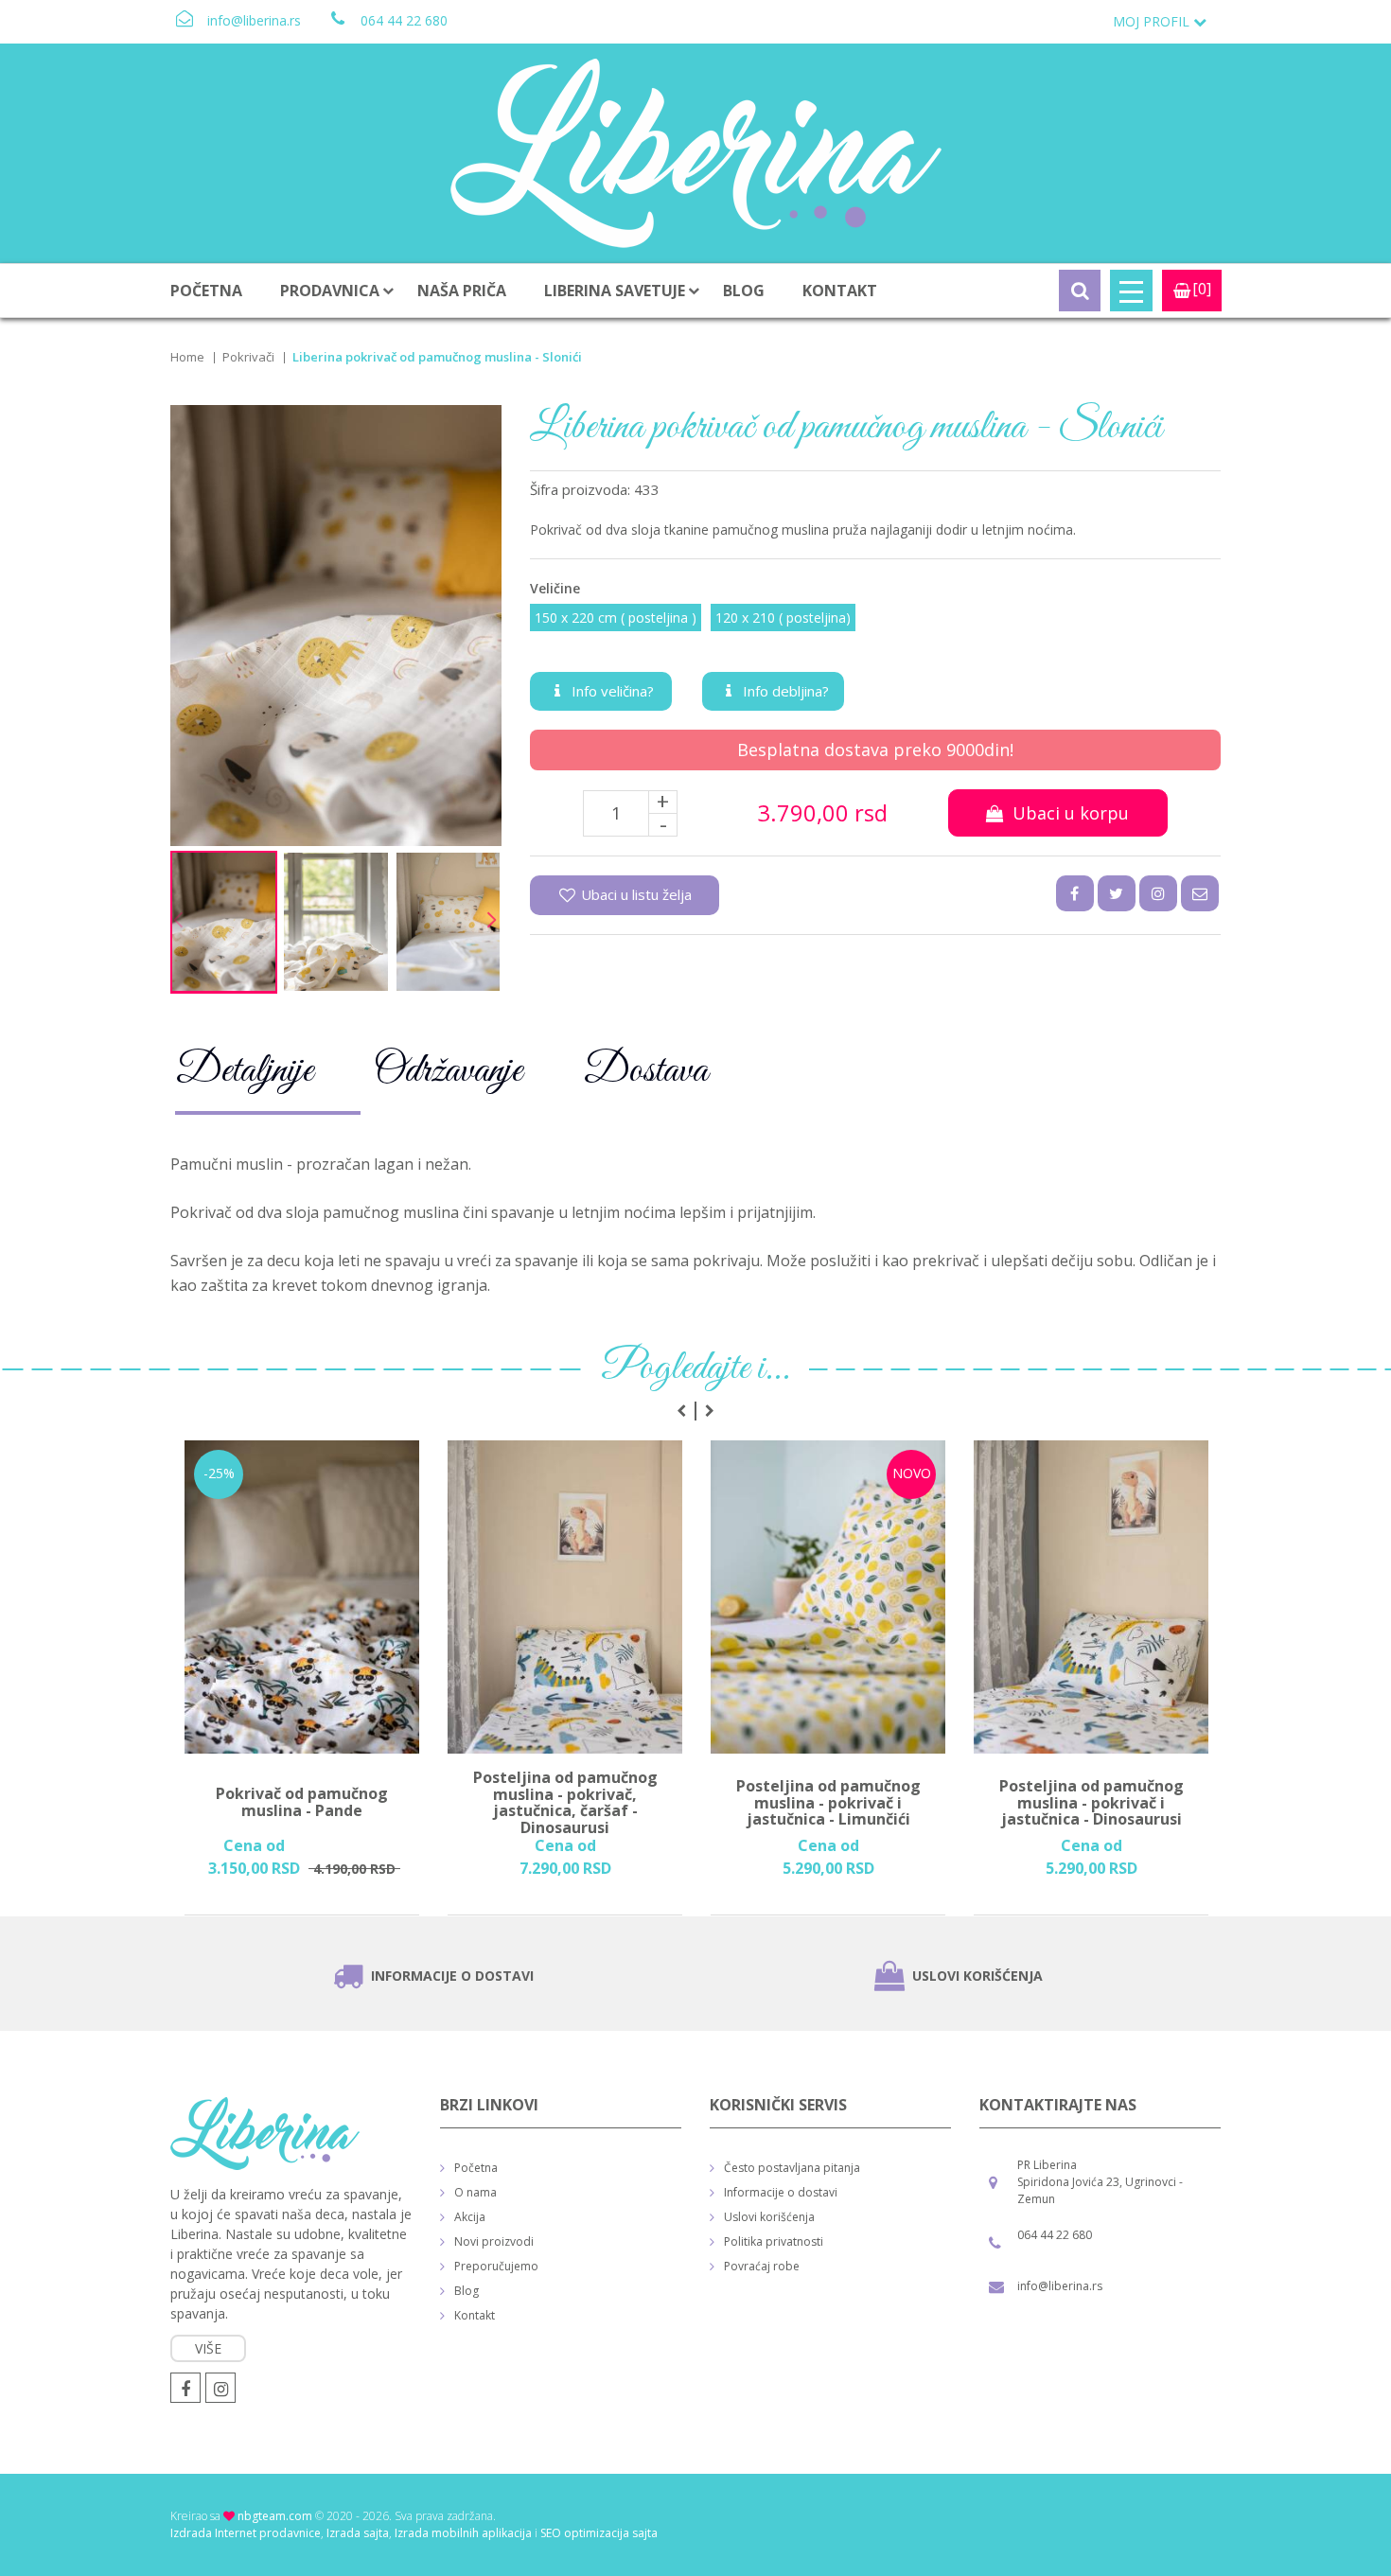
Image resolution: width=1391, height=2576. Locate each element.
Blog (744, 291)
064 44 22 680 (404, 20)
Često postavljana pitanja (792, 2168)
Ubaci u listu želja (634, 894)
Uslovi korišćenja (977, 1976)
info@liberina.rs (254, 20)
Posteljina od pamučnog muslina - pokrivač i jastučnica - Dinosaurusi (1092, 1803)
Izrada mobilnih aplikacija (463, 2533)
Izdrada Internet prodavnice (246, 2533)
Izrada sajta (358, 2533)
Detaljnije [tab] (244, 1071)
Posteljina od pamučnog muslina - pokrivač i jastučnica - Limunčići (828, 1803)
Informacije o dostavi (452, 1976)
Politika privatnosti (774, 2241)
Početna (206, 291)
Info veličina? (611, 691)
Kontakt (840, 291)
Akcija (470, 2217)
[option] (302, 1678)
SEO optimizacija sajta (599, 2533)
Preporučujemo (496, 2266)
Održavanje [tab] (448, 1071)
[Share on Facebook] (1075, 893)
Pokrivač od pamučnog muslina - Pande (302, 1803)
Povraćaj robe (762, 2266)
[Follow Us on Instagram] (1158, 893)
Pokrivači (248, 357)
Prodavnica (330, 291)
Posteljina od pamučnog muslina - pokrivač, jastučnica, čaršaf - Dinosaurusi (565, 1803)
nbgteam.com (275, 2516)
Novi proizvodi (494, 2241)
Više (208, 2348)
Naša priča (462, 291)
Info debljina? (784, 691)
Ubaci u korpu (1066, 813)
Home (187, 357)
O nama (475, 2192)
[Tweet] (1117, 893)
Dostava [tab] (645, 1071)
